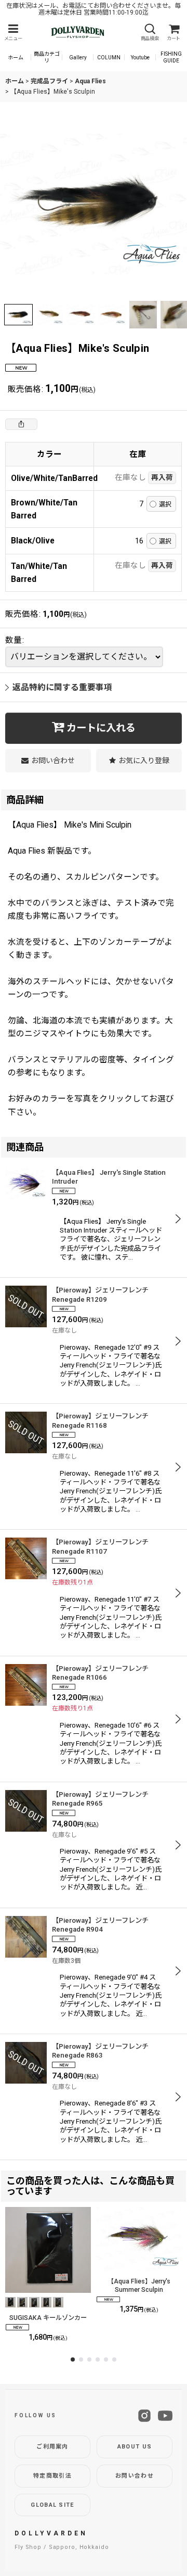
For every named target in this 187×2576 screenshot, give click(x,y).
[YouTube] (165, 2416)
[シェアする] (21, 424)
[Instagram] (144, 2416)
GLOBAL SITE (52, 2505)
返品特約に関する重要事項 (62, 687)
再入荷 (162, 477)
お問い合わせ (135, 2476)
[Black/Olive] (94, 204)
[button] (13, 33)
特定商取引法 (52, 2476)
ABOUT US (135, 2447)
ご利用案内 (52, 2447)
